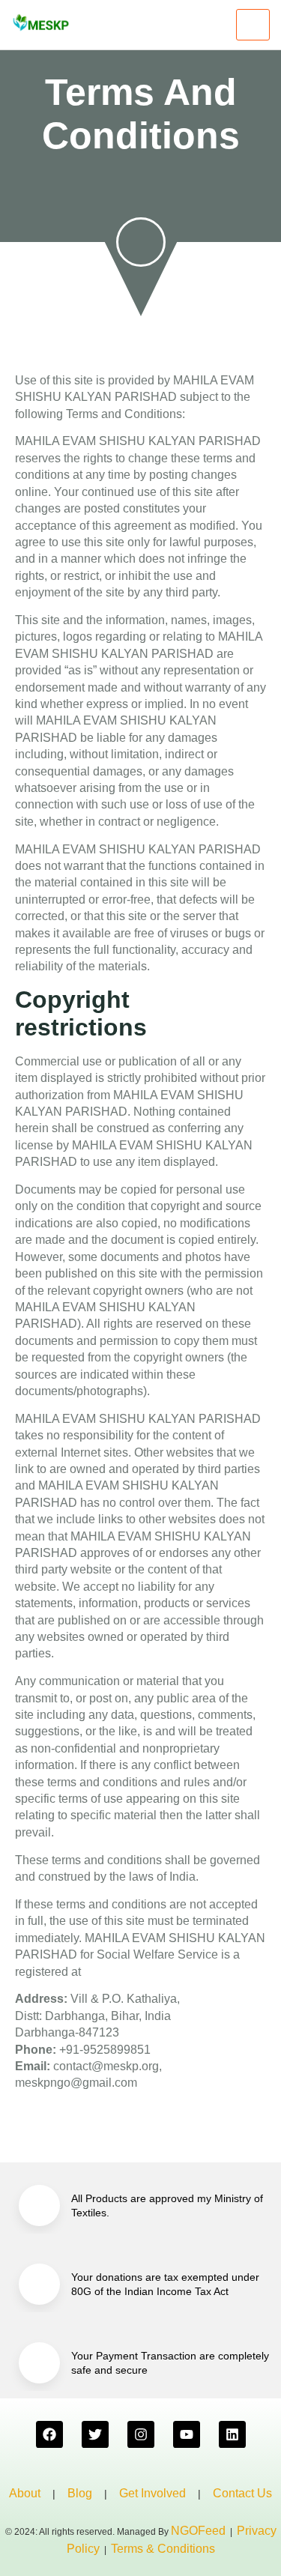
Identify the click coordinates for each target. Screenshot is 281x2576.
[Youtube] (187, 2434)
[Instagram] (141, 2434)
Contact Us (242, 2493)
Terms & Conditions (163, 2549)
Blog (80, 2493)
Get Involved (152, 2493)
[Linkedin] (232, 2434)
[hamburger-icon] (253, 25)
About (25, 2493)
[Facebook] (49, 2434)
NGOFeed (198, 2531)
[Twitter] (95, 2434)
